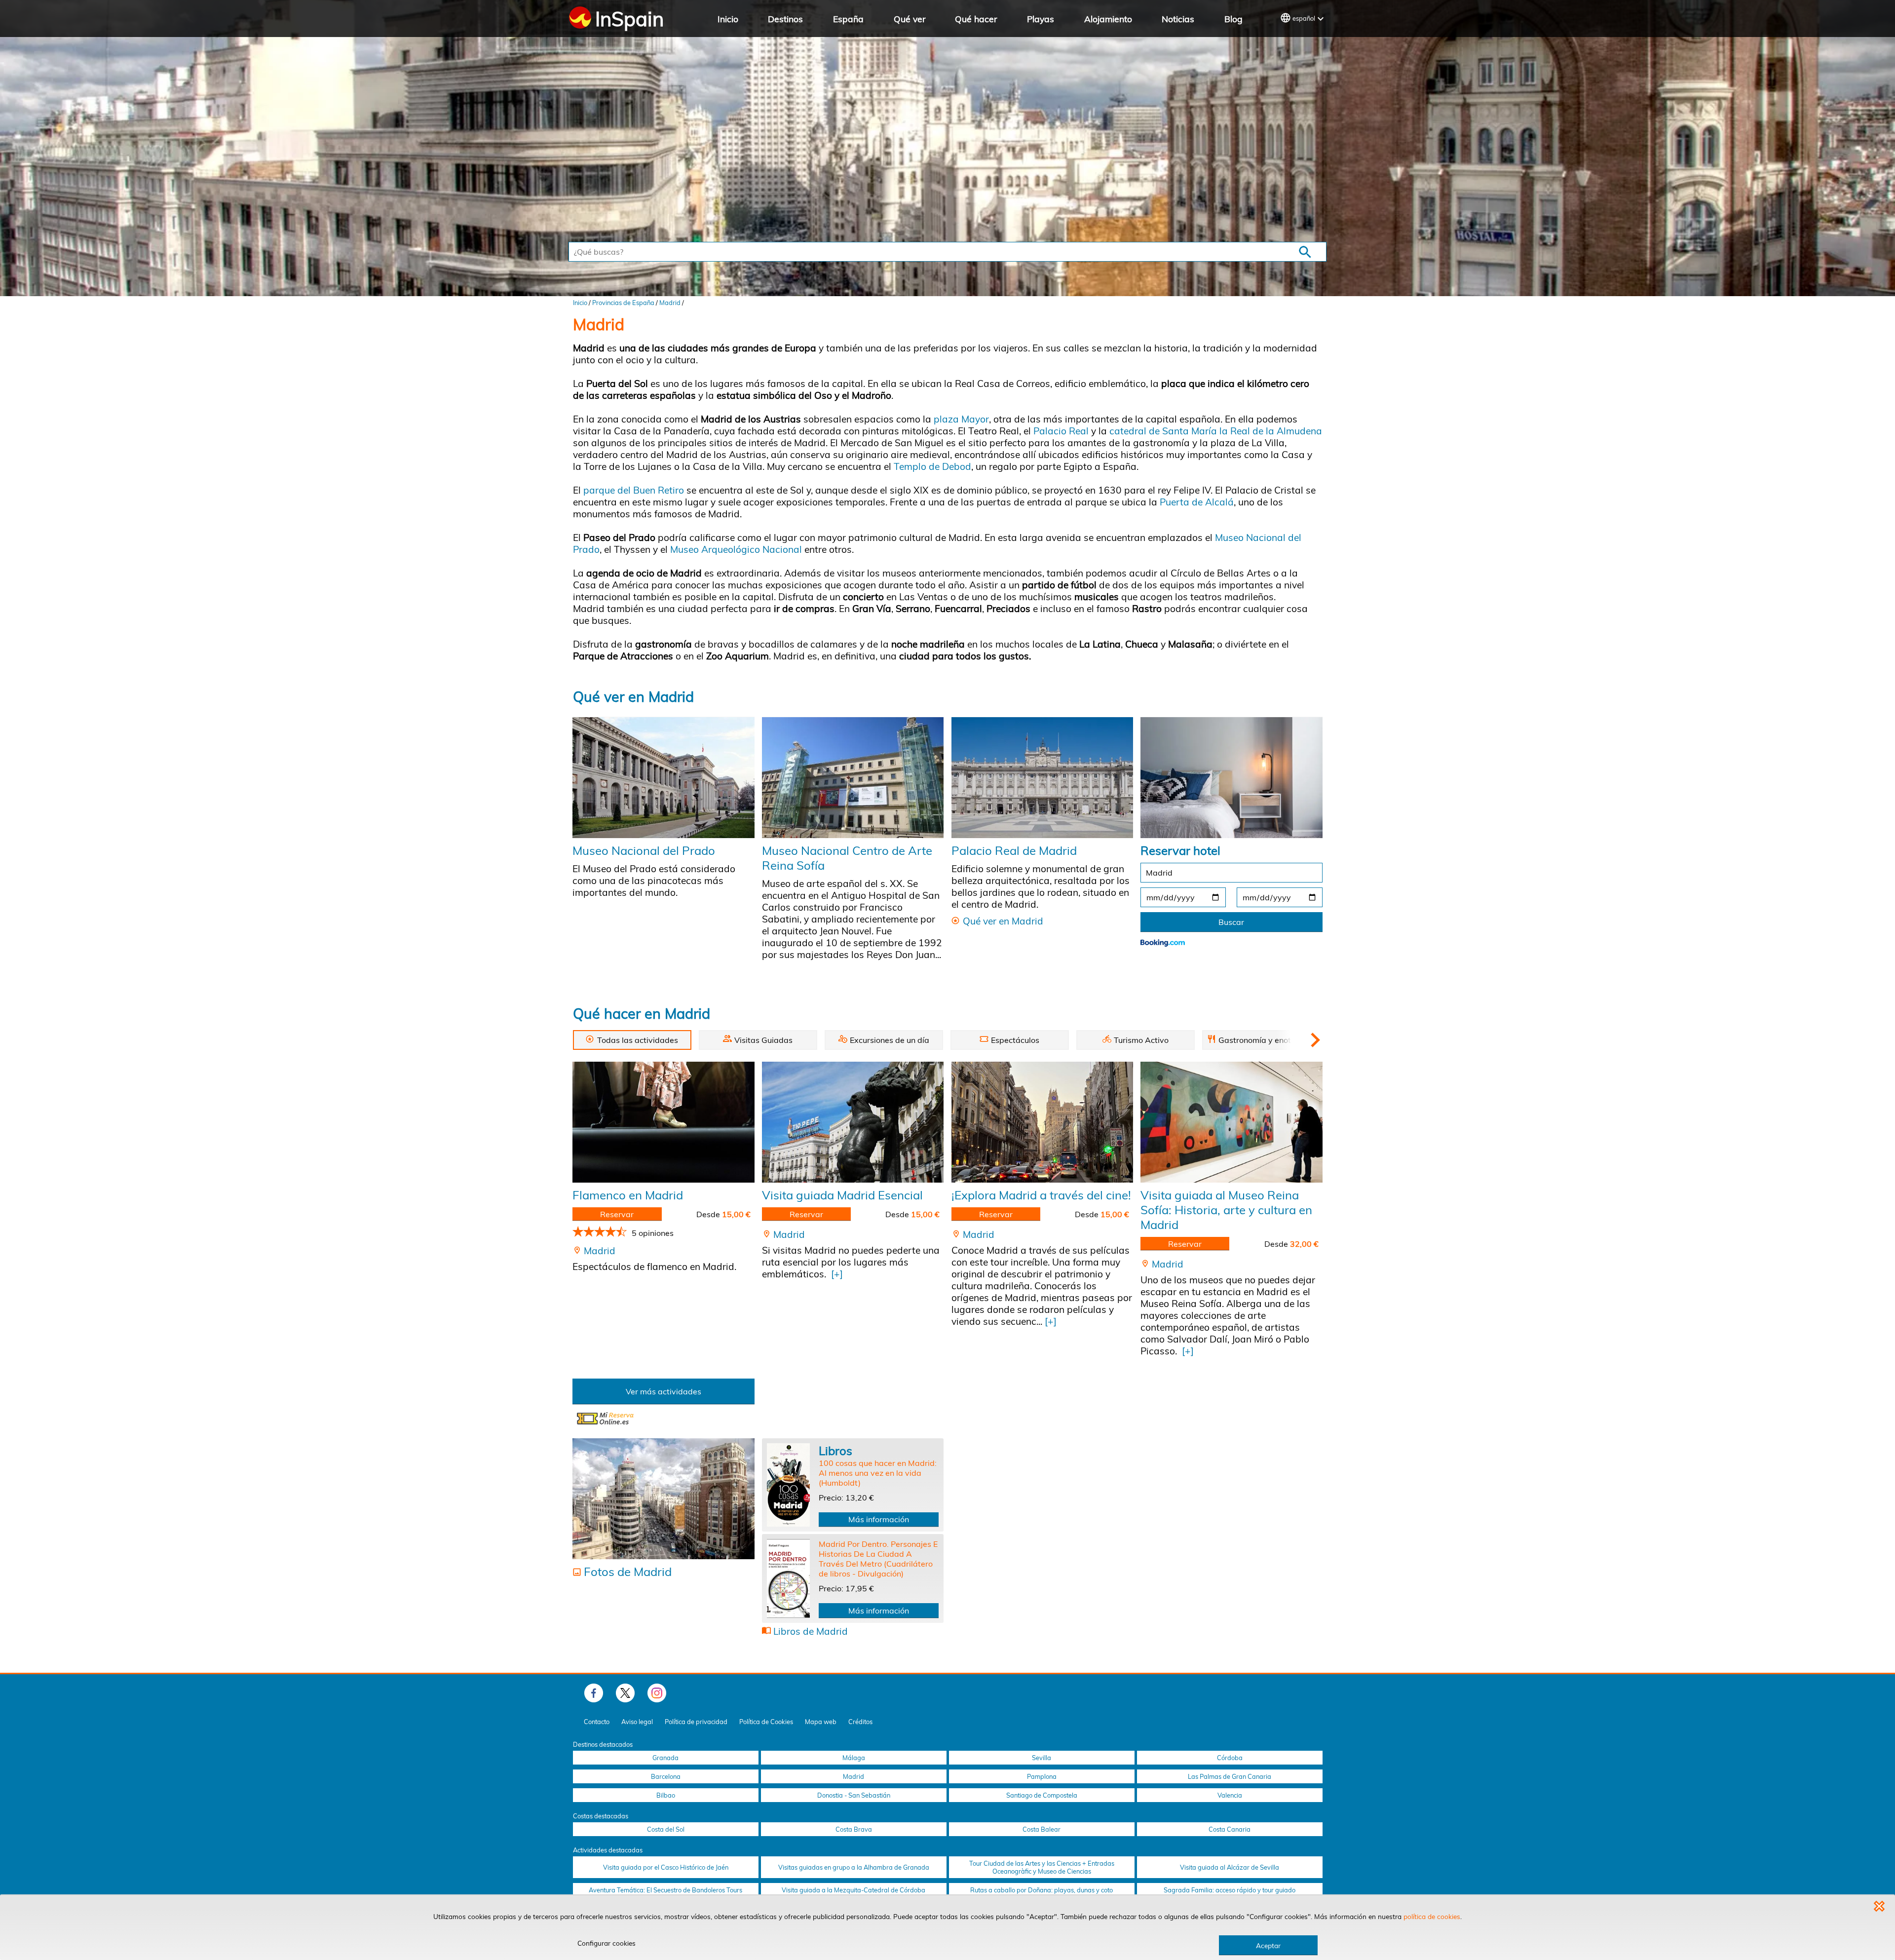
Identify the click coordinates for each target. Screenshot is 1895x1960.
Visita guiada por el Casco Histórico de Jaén (666, 1867)
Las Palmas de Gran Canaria (1230, 1776)
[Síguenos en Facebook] (594, 1693)
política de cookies (1432, 1916)
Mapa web (821, 1722)
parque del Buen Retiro (634, 490)
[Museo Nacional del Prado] (663, 777)
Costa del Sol (666, 1829)
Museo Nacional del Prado (644, 850)
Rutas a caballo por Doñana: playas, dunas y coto (1042, 1890)
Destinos (785, 19)
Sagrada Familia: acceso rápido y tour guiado (1230, 1890)
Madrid (670, 303)
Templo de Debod (932, 466)
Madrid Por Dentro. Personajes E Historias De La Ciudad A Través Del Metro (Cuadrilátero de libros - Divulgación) (878, 1559)
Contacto (597, 1722)
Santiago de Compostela (1042, 1795)
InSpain (629, 19)
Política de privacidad (696, 1722)
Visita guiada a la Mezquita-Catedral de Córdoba (853, 1890)
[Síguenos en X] (625, 1693)
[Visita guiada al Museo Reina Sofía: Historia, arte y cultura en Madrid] (1231, 1122)
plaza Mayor (961, 419)
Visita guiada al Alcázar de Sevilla (1230, 1867)
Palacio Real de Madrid (1014, 850)
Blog (1233, 19)
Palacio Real (1061, 431)
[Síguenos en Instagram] (657, 1693)
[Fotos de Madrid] (663, 1499)
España (848, 19)
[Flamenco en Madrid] (663, 1122)
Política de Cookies (766, 1722)
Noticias (1178, 19)
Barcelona (666, 1776)
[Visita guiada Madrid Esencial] (853, 1122)
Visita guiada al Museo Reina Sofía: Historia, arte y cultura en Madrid (1226, 1210)
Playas (1041, 19)
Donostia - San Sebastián (854, 1795)
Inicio (728, 19)
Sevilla (1042, 1758)
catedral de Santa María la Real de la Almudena (1216, 431)
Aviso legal (637, 1722)
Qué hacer (976, 19)
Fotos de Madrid (628, 1572)
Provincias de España (623, 303)
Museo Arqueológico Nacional (735, 549)
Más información (879, 1519)
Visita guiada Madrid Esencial (842, 1195)
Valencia (1230, 1795)
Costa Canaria (1230, 1829)
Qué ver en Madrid (633, 696)
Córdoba (1230, 1758)
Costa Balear (1042, 1829)
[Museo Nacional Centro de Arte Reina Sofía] (853, 777)
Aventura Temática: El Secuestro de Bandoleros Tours (665, 1890)
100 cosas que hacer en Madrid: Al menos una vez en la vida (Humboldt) (878, 1473)
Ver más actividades (663, 1391)
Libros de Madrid (811, 1631)
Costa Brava (854, 1829)
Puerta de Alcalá (1195, 502)
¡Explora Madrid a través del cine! (1041, 1195)
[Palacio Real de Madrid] (1042, 777)
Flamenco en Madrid (628, 1195)
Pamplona (1042, 1776)
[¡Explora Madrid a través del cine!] (1042, 1122)
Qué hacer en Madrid (642, 1013)
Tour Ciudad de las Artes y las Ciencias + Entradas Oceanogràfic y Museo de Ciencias (1042, 1867)
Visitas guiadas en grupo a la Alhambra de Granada (854, 1867)
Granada (665, 1758)
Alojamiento (1108, 19)
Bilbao (666, 1795)
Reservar (617, 1214)
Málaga (854, 1758)
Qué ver (910, 19)
